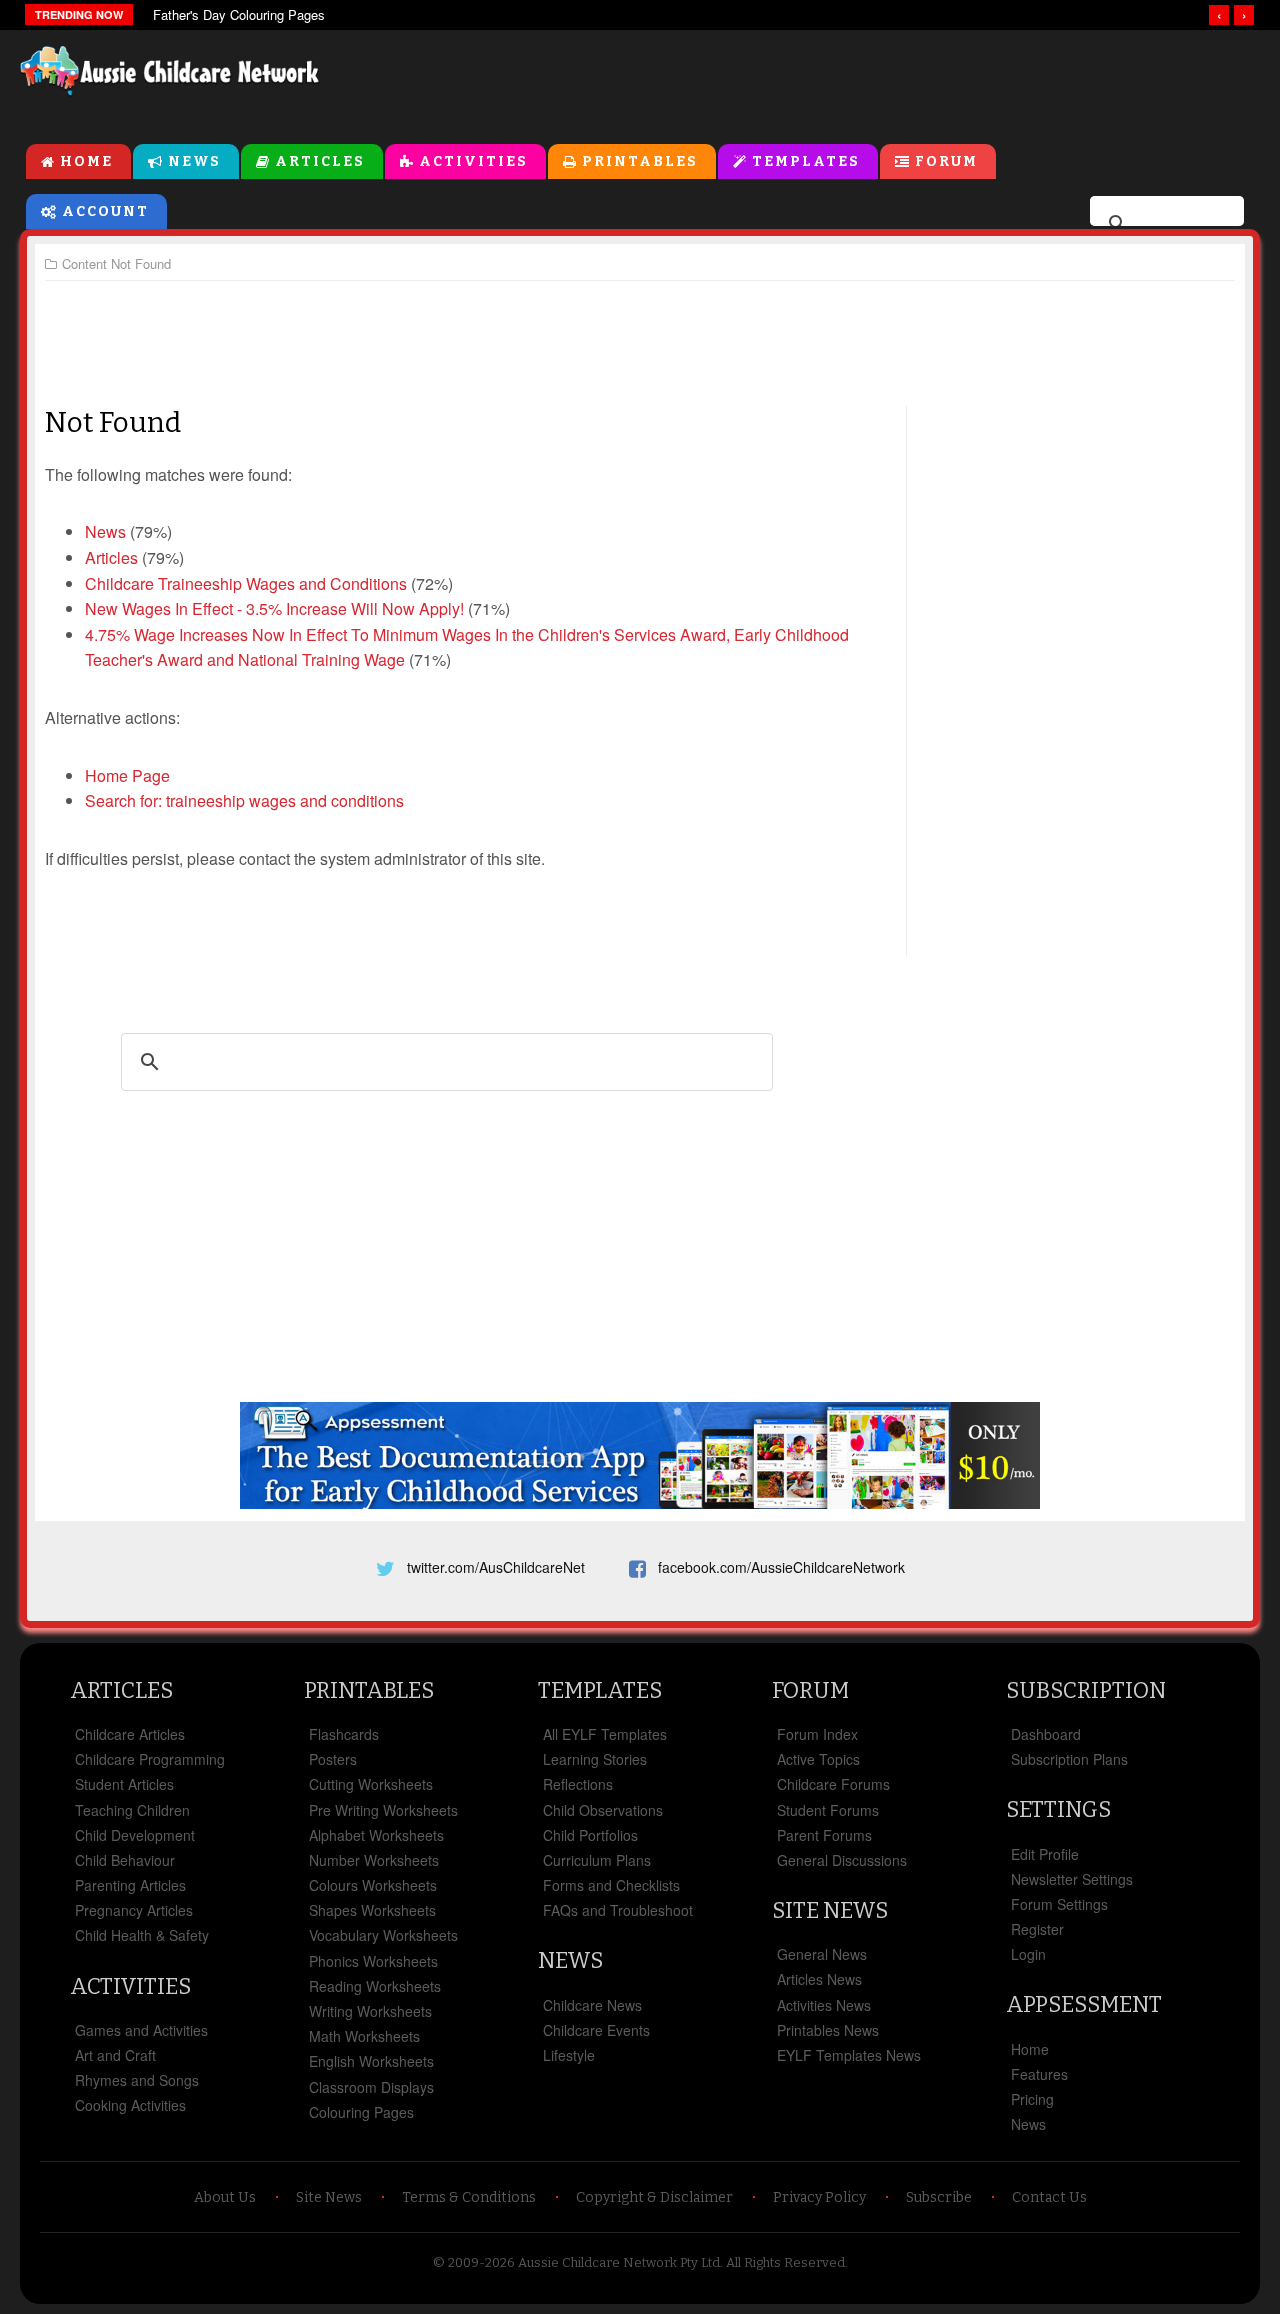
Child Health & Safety (142, 1935)
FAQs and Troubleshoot (618, 1910)
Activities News (824, 2005)
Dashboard (1046, 1734)
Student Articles (124, 1784)
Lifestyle (569, 2055)
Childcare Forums (833, 1784)
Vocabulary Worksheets (383, 1935)
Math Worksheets (364, 2036)
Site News (830, 1910)
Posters (333, 1759)
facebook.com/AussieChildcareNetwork (781, 1567)
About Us (225, 2197)
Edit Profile (1045, 1854)
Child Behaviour (125, 1860)
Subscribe (939, 2197)
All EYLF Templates (605, 1734)
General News (822, 1954)
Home (86, 161)
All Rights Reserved (785, 2262)
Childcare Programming (150, 1759)
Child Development (135, 1835)
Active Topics (818, 1759)
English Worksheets (371, 2061)
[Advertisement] (806, 79)
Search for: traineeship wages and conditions (244, 800)
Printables (640, 161)
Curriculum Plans (597, 1860)
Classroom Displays (371, 2087)
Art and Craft (115, 2055)
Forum (946, 161)
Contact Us (1049, 2197)
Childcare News (592, 2005)
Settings (1058, 1809)
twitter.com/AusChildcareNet (496, 1567)
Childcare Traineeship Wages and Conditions (246, 583)
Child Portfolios (590, 1835)
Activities (473, 161)
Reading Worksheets (375, 1986)
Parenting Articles (130, 1885)
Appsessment (1084, 2004)
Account (105, 211)
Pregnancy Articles (134, 1910)
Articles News (819, 1979)
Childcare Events (596, 2030)
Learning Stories (595, 1759)
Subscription (1086, 1690)
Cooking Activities (130, 2105)
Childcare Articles (130, 1734)
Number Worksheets (374, 1860)
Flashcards (344, 1734)
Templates (806, 161)
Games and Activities (141, 2030)
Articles (320, 161)
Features (1039, 2074)
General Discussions (842, 1860)
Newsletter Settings (1072, 1879)
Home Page (127, 775)
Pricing (1032, 2099)
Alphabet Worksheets (376, 1835)
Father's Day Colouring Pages (239, 14)
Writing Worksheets (370, 2011)
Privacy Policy (819, 2197)
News (194, 161)
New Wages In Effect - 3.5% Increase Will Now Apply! (274, 608)
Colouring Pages (361, 2112)
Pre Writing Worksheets (383, 1810)
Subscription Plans (1069, 1759)
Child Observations (603, 1810)
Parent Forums (824, 1835)
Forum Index (817, 1734)
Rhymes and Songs (137, 2080)
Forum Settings (1059, 1904)
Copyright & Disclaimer (654, 2197)
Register (1037, 1929)
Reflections (578, 1784)
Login (1028, 1954)
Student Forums (828, 1810)
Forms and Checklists (611, 1885)
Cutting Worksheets (371, 1784)
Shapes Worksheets (372, 1910)
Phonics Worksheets (373, 1961)
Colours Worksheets (373, 1885)
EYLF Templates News (849, 2055)
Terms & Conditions (469, 2197)
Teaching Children (132, 1810)
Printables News (828, 2030)
